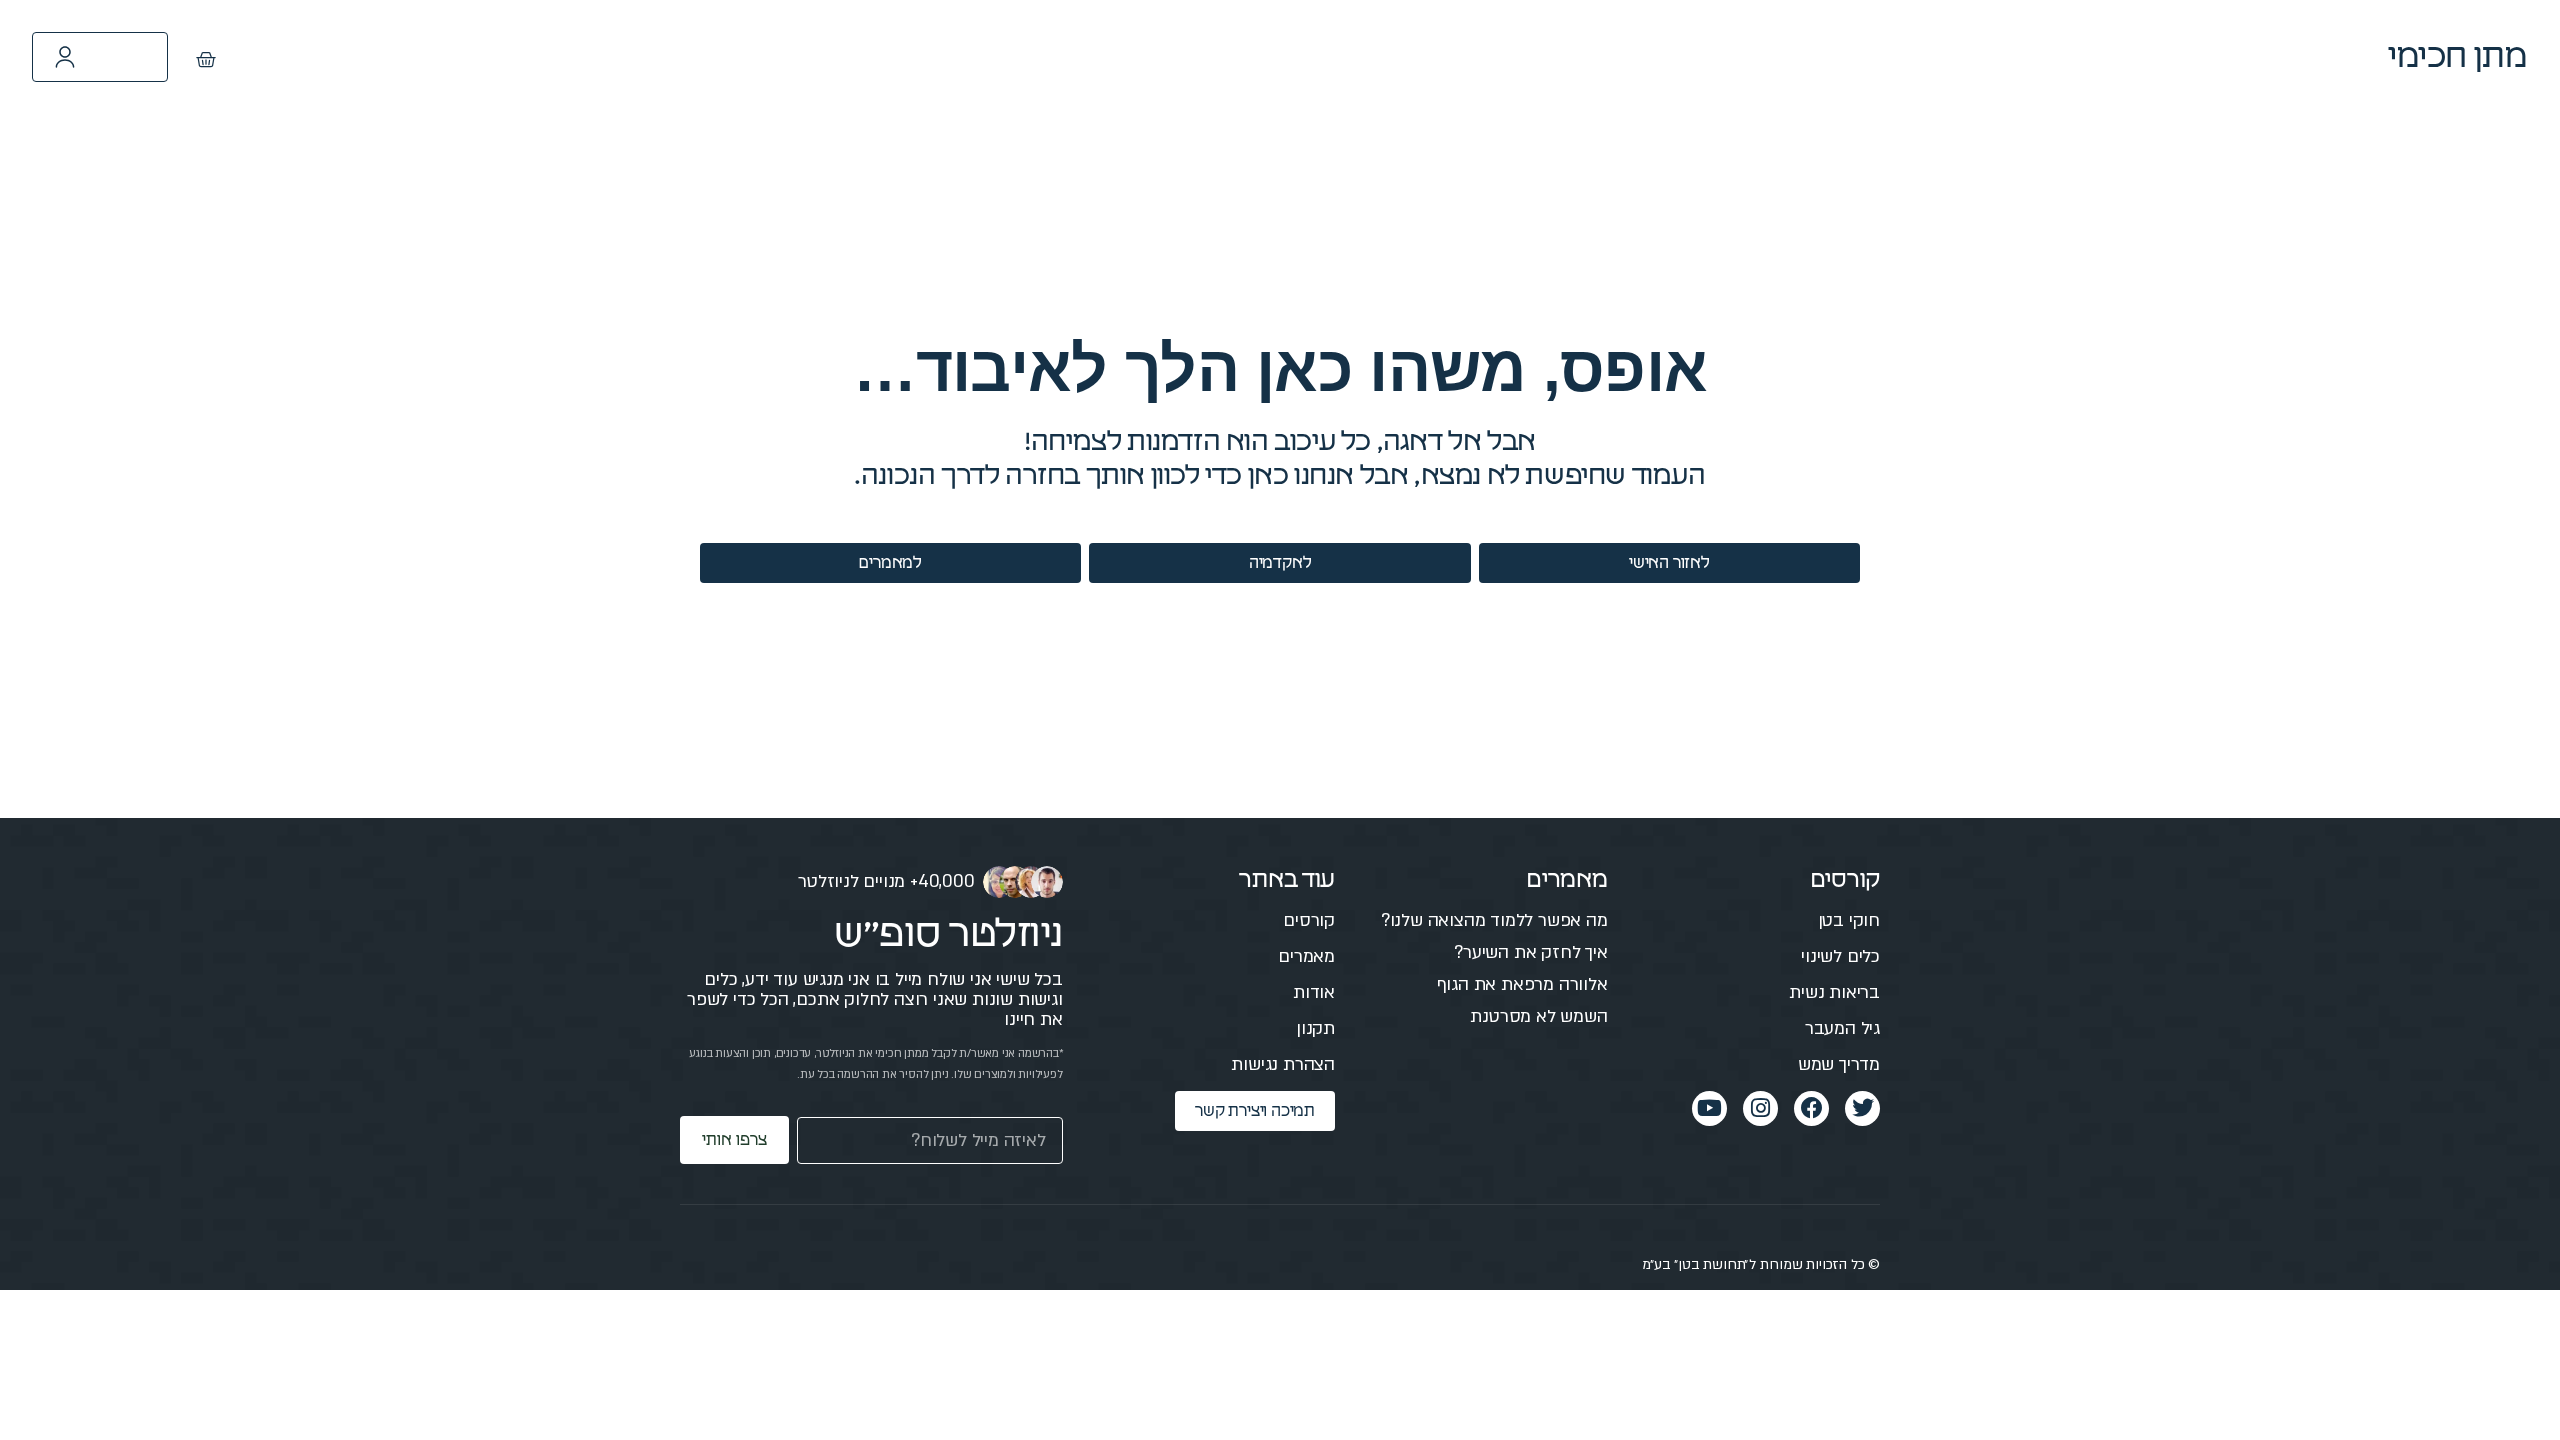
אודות (1314, 992)
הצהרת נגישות (1283, 1064)
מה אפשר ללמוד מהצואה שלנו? (1494, 920)
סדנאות (1328, 56)
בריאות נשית (1834, 992)
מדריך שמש (1839, 1064)
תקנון (1315, 1028)
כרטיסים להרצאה (1045, 56)
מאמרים (1440, 56)
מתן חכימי (2458, 57)
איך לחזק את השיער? (1530, 952)
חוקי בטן (1849, 920)
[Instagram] (1760, 1108)
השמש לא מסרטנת (1538, 1016)
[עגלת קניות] (206, 60)
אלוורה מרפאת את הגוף (1522, 984)
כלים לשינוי (1840, 956)
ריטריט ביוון (1204, 56)
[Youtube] (1709, 1108)
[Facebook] (1811, 1108)
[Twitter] (1862, 1108)
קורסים (1551, 56)
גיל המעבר (1842, 1028)
